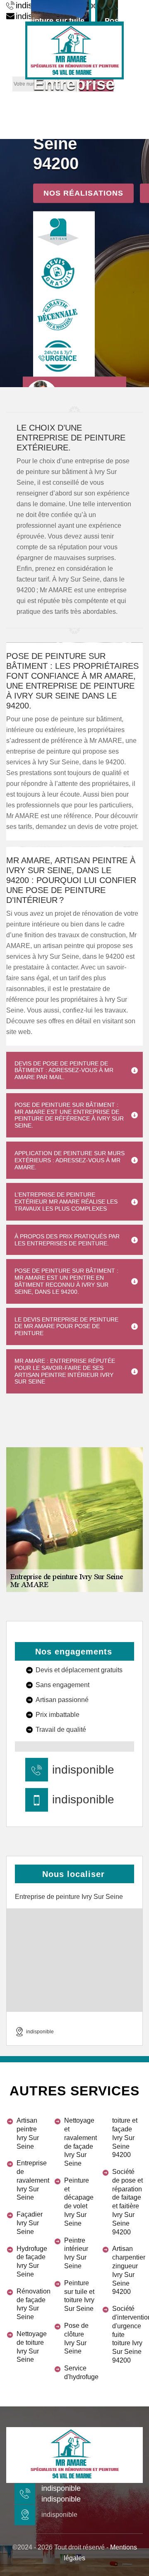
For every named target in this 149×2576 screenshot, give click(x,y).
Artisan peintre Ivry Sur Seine (28, 2133)
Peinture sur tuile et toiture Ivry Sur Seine (79, 2296)
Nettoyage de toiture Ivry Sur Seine (32, 2347)
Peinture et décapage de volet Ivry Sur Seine (79, 2202)
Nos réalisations (83, 193)
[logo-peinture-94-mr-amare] (74, 50)
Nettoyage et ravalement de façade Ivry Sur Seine (79, 2142)
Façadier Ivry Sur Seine (30, 2223)
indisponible (83, 1770)
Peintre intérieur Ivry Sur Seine (76, 2253)
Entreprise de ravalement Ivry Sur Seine (32, 2180)
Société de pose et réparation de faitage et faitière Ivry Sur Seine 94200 (127, 2202)
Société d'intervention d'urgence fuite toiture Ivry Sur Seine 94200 (127, 2334)
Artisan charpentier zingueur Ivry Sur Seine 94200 (127, 2270)
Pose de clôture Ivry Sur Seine (76, 2338)
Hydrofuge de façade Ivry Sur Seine (32, 2261)
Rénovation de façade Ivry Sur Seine (32, 2304)
